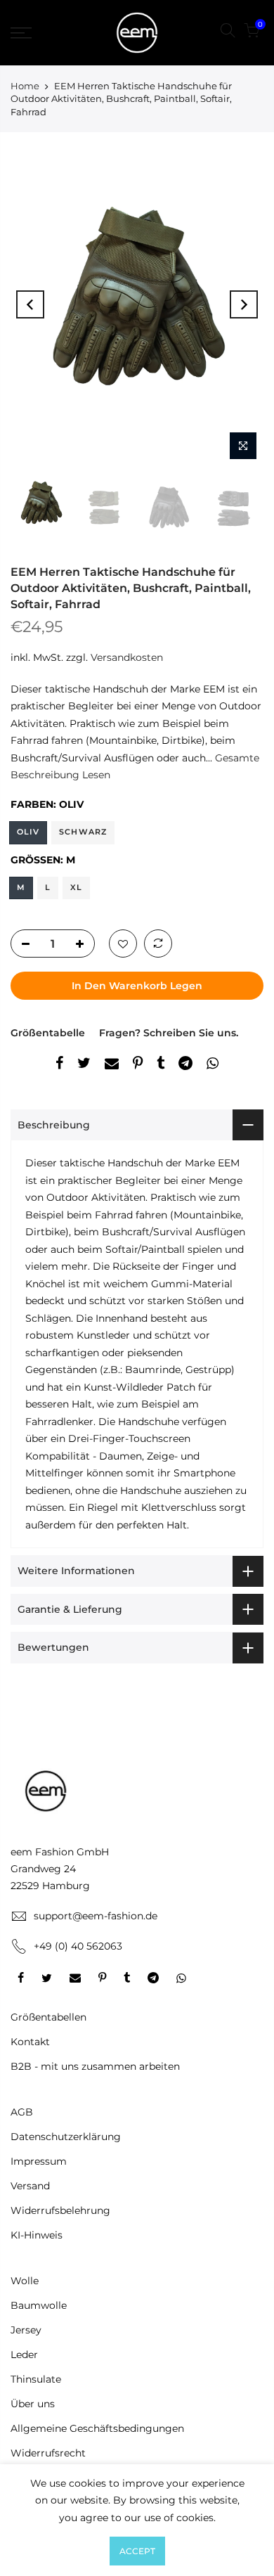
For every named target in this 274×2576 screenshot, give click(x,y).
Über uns (33, 2404)
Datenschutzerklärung (66, 2137)
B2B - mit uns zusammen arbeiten (95, 2066)
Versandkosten (127, 657)
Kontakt (30, 2042)
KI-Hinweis (37, 2235)
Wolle (25, 2281)
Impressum (39, 2161)
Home (25, 86)
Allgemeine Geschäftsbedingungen (97, 2428)
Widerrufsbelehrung (60, 2210)
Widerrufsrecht (48, 2453)
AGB (22, 2112)
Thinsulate (36, 2379)
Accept (137, 2551)
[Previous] (30, 304)
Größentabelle (48, 1033)
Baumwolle (39, 2305)
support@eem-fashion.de (96, 1916)
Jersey (26, 2330)
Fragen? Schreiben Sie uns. (169, 1033)
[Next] (244, 304)
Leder (24, 2355)
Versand (30, 2186)
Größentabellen (48, 2017)
